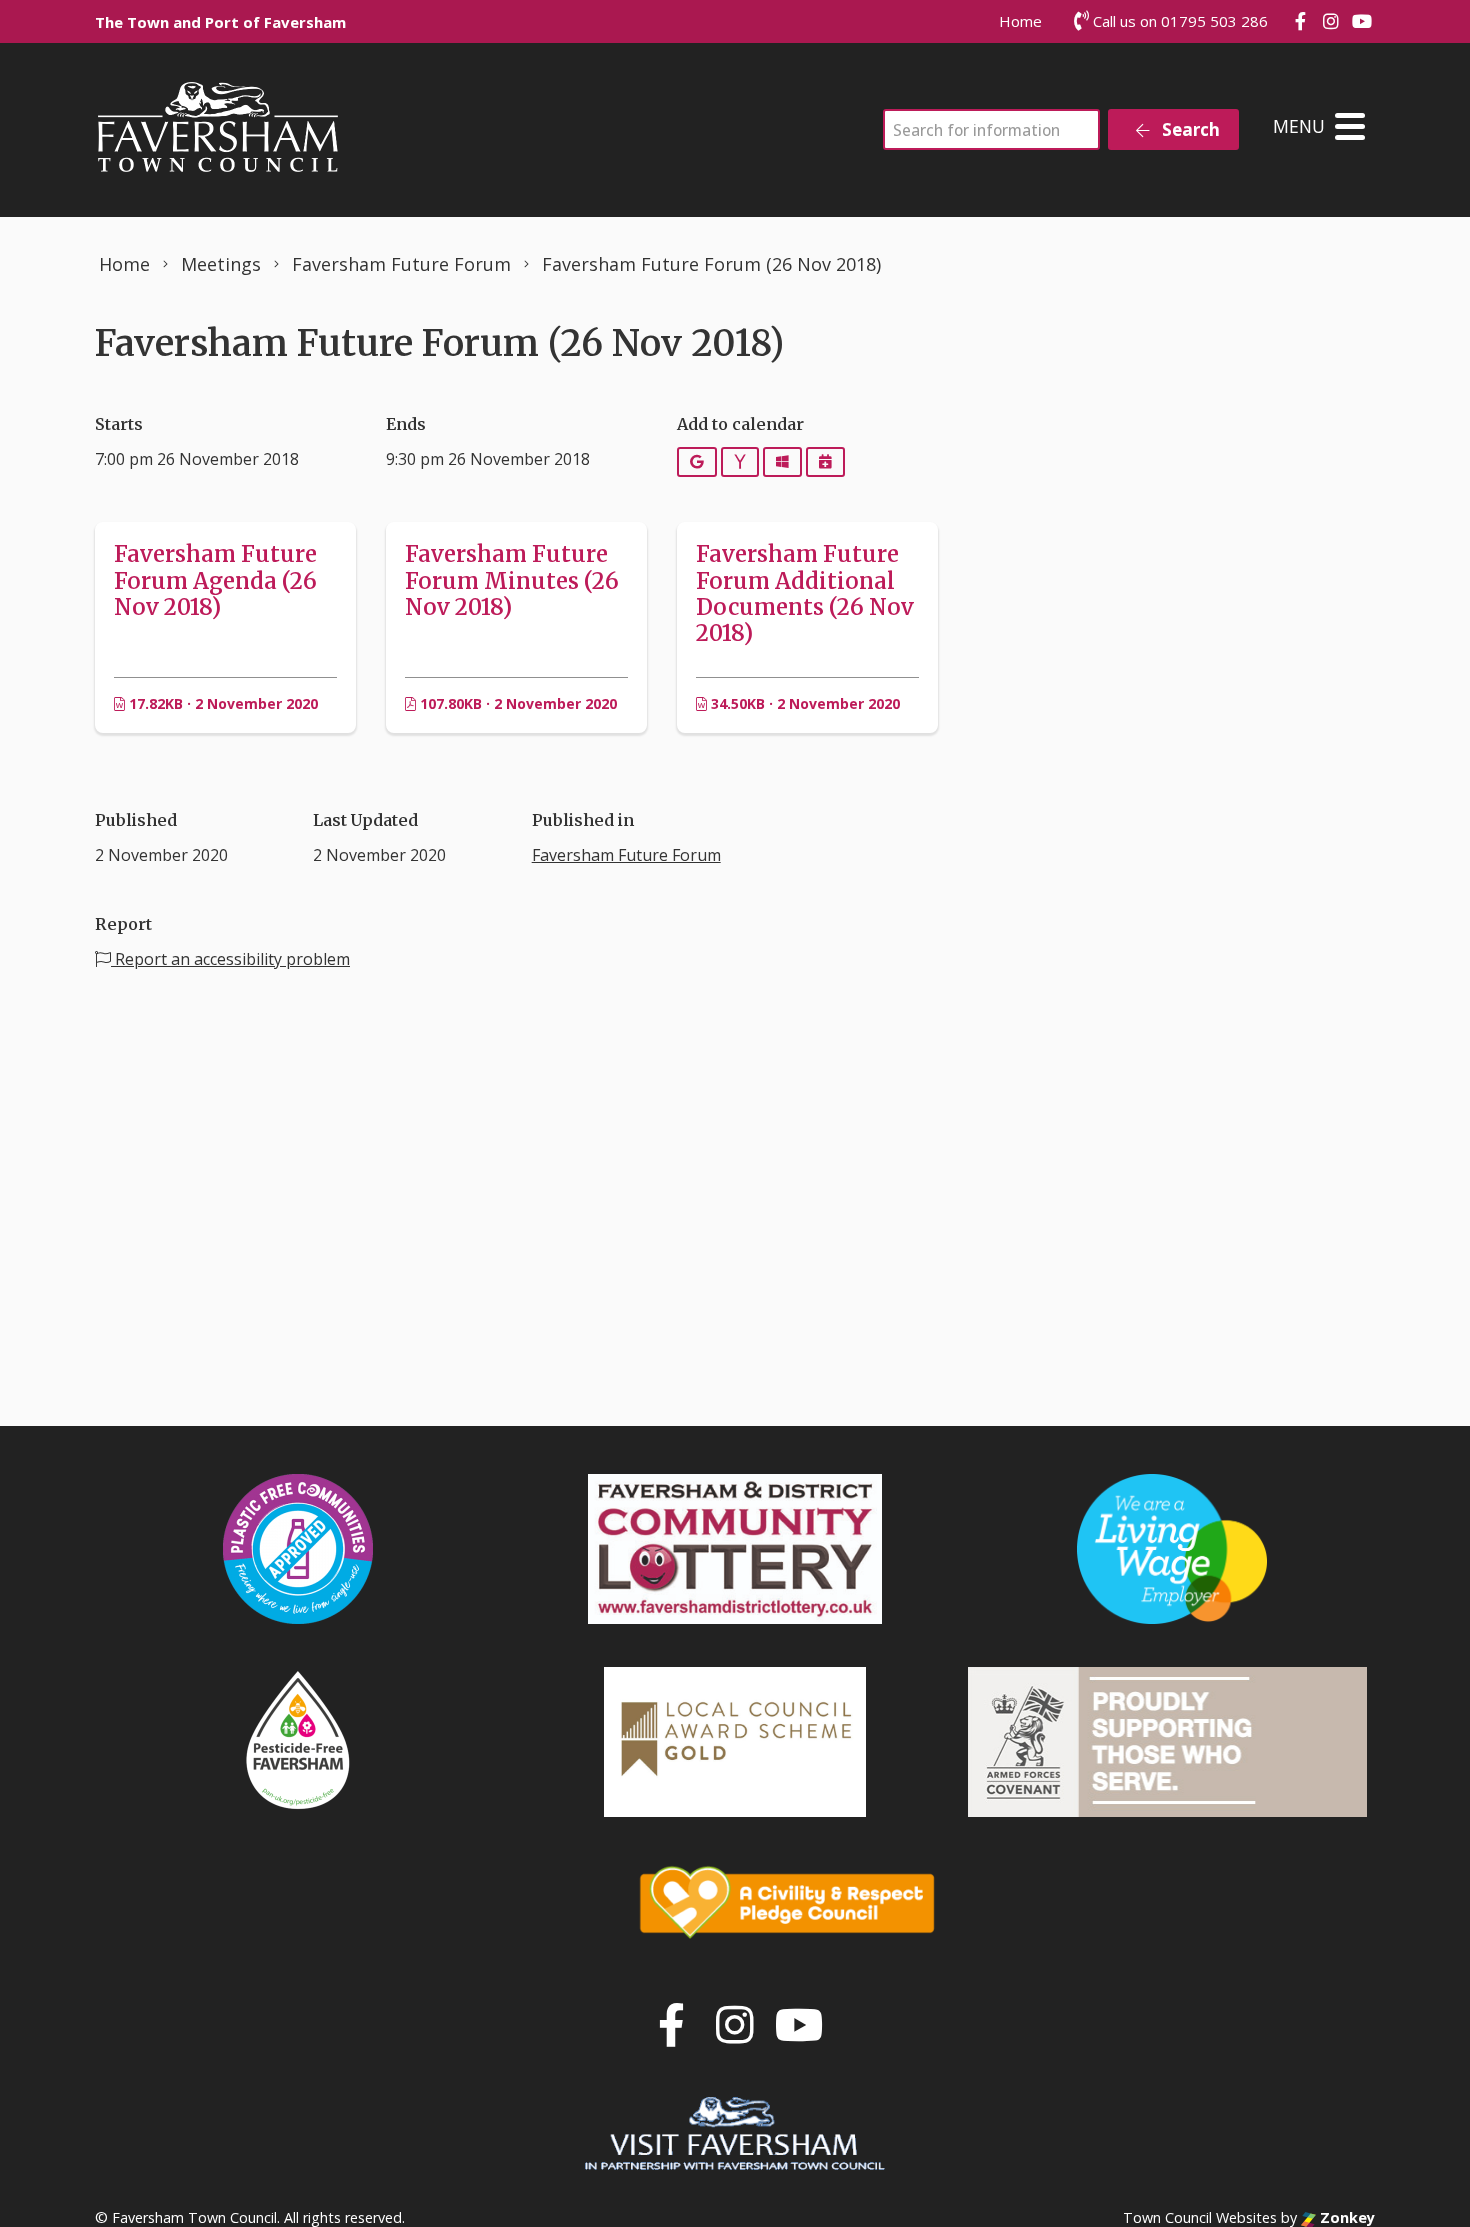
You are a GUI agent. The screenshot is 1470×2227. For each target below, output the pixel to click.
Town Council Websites (1200, 2217)
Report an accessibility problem (230, 959)
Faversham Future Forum (626, 855)
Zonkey (1345, 2217)
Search (1189, 129)
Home (1020, 21)
